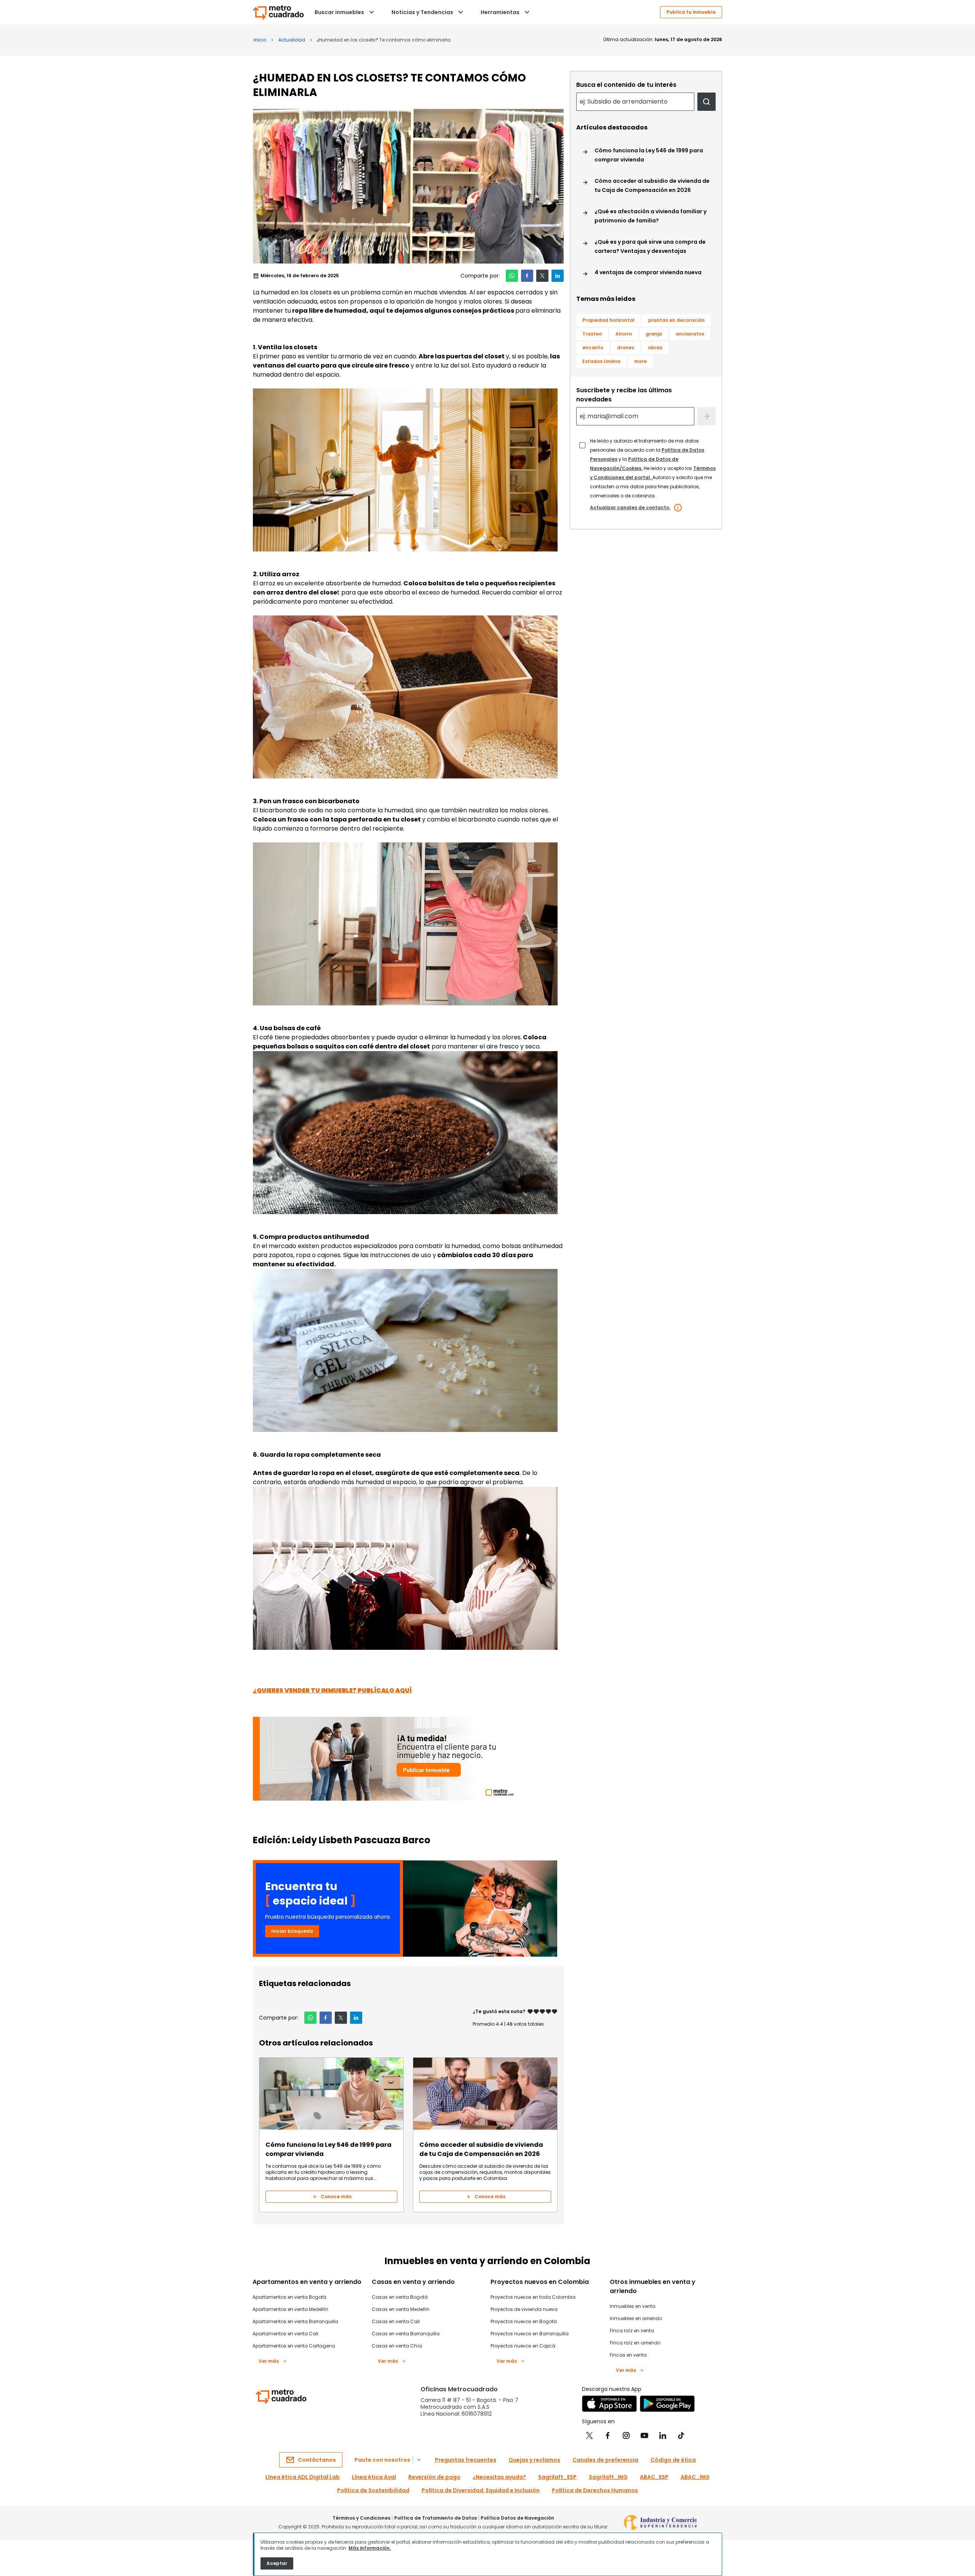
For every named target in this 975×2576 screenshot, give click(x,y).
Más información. (370, 2548)
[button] (512, 276)
